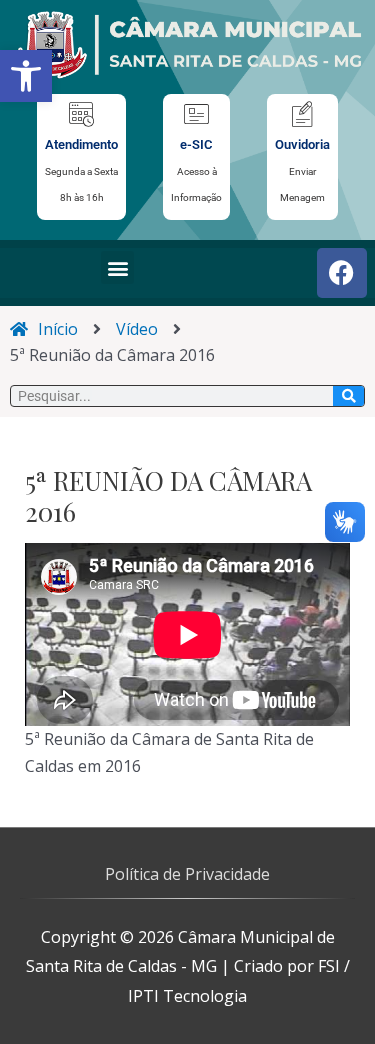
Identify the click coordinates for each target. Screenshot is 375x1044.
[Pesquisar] (348, 396)
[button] (26, 76)
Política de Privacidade (187, 874)
